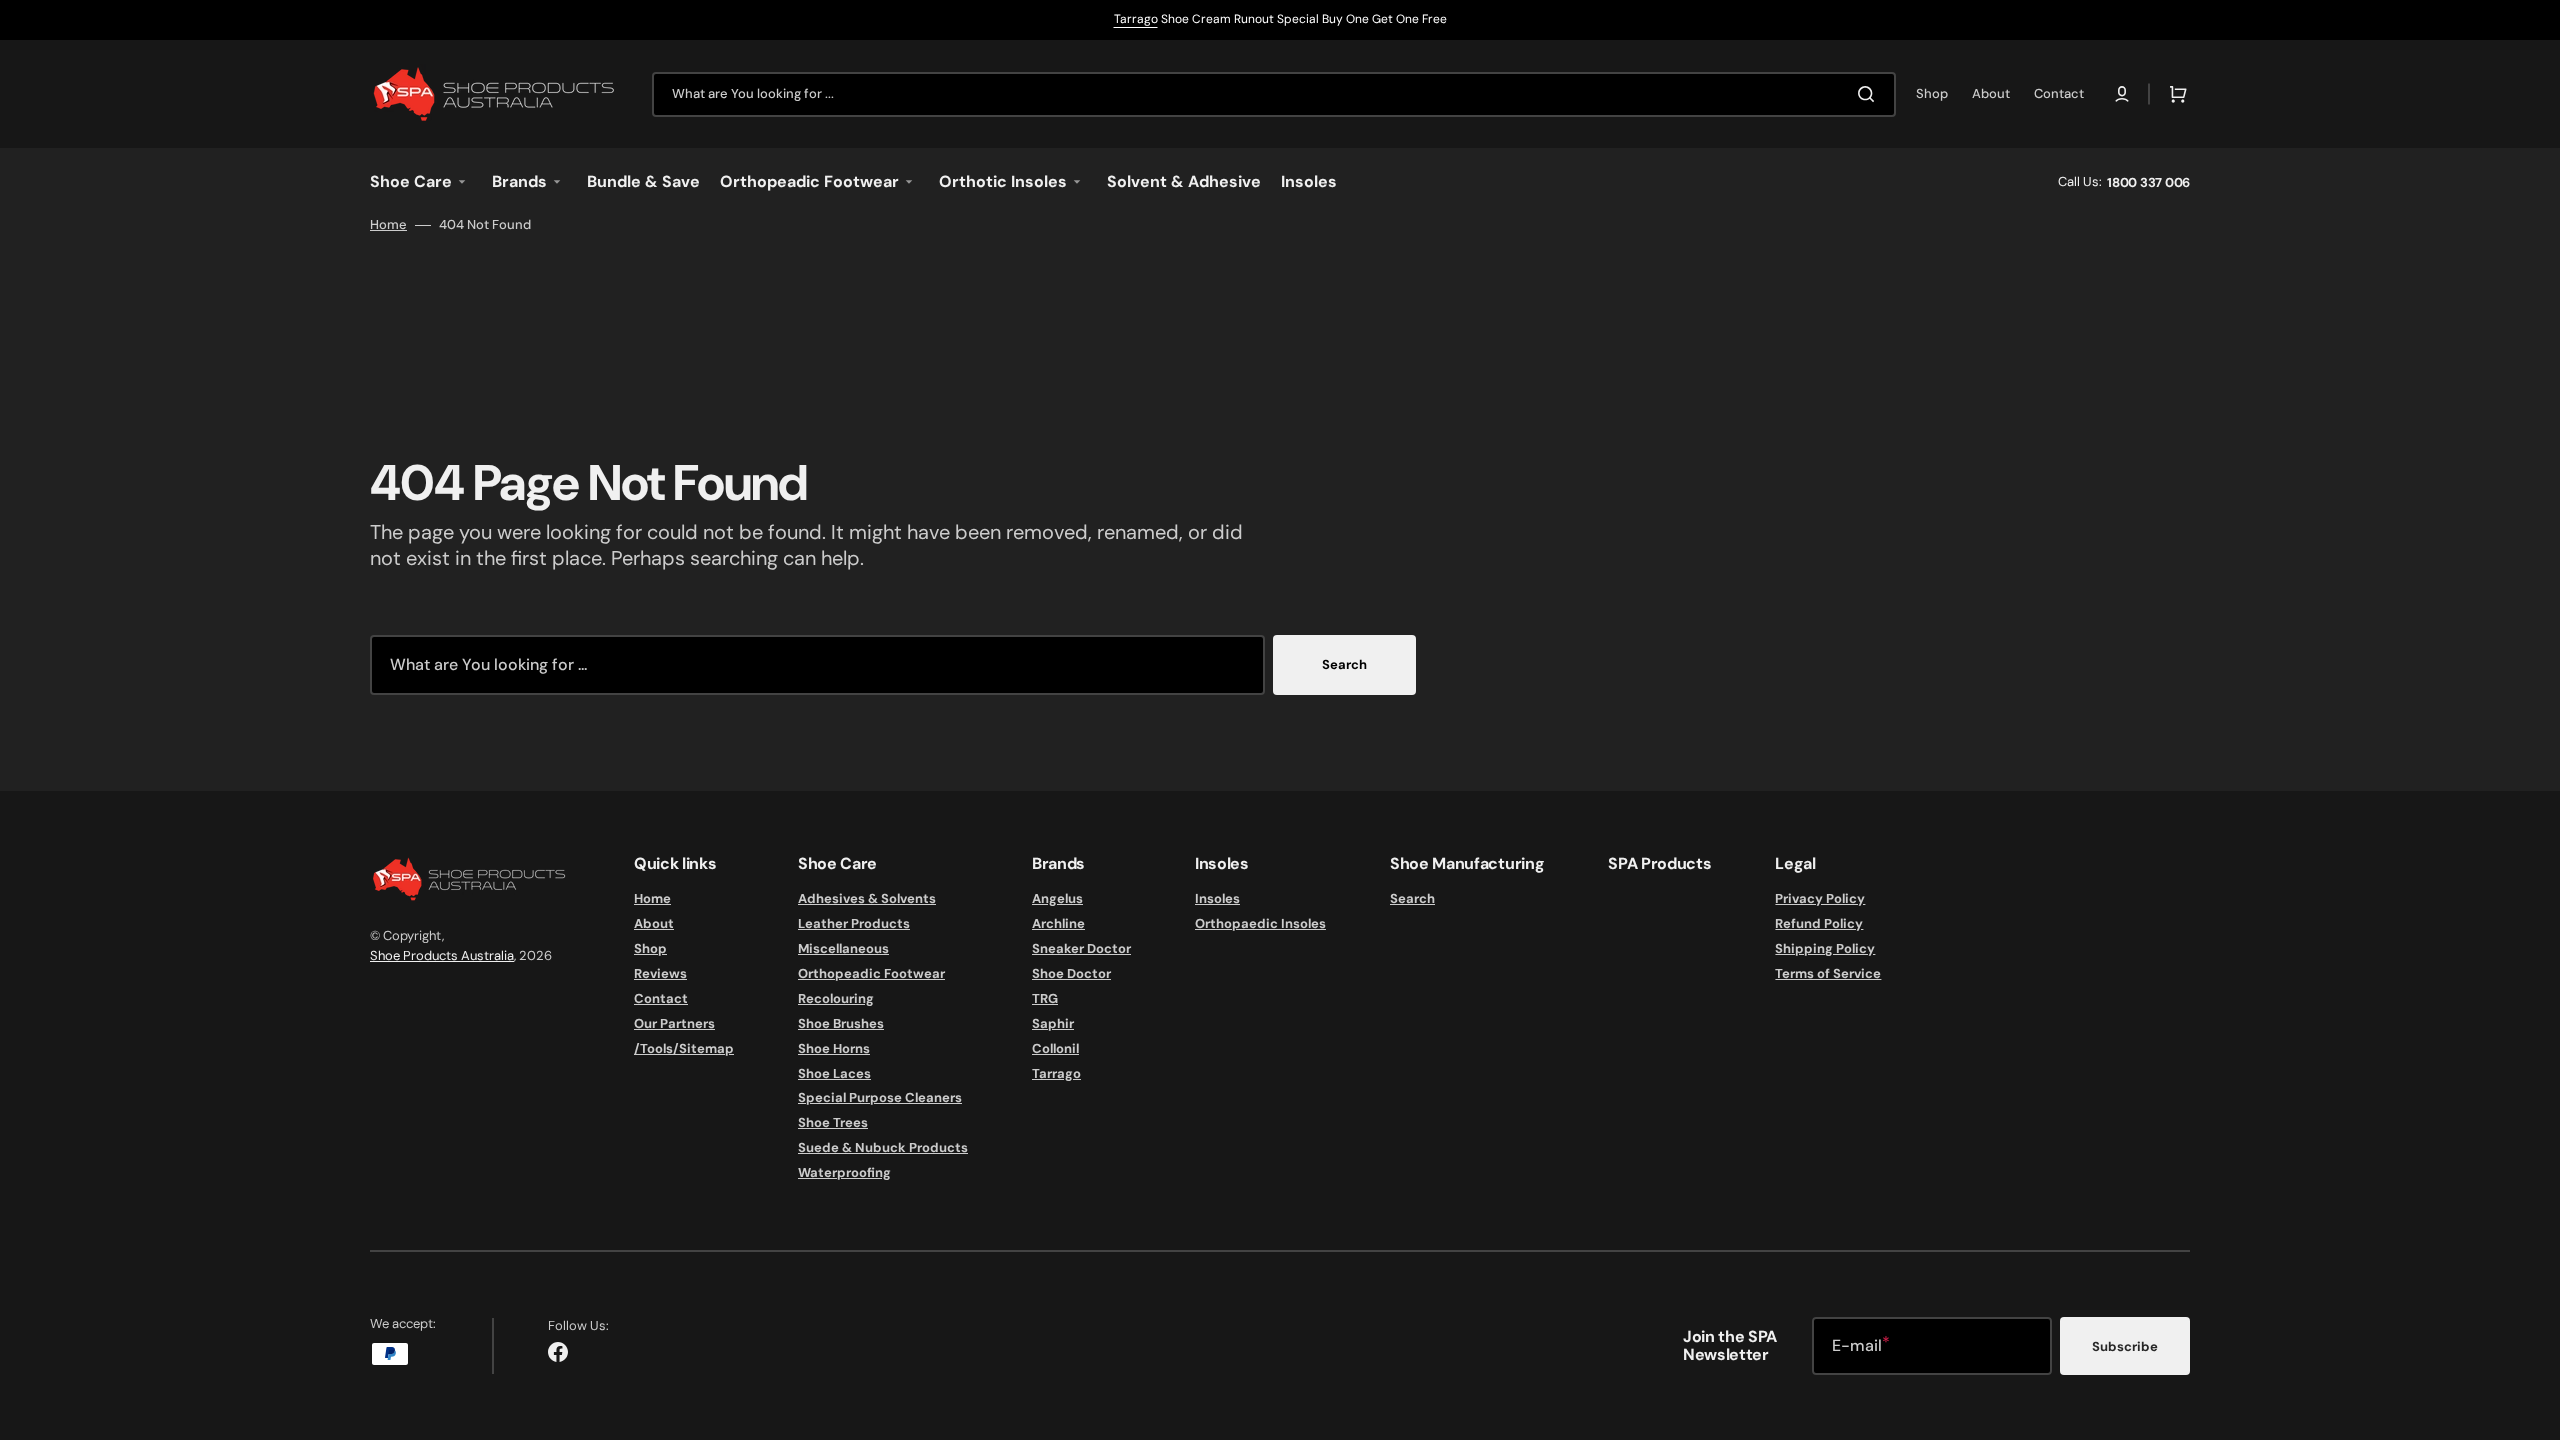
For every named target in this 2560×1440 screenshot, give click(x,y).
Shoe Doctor (1071, 973)
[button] (2122, 94)
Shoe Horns (834, 1048)
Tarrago (1136, 19)
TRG (1045, 998)
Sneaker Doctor (1081, 948)
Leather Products (854, 923)
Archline (1058, 923)
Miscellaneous (843, 948)
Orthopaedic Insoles (1260, 923)
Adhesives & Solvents (867, 899)
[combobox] (1274, 94)
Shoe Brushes (841, 1023)
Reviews (660, 973)
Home (388, 225)
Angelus (1057, 899)
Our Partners (674, 1023)
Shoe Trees (833, 1122)
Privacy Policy (1820, 899)
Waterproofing (844, 1172)
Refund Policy (1819, 923)
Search (1344, 664)
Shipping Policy (1825, 948)
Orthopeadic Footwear (871, 973)
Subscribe (2125, 1346)
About (654, 923)
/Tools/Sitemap (684, 1048)
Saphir (1053, 1023)
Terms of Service (1828, 973)
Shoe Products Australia (442, 955)
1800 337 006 (2148, 182)
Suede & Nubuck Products (883, 1147)
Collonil (1055, 1048)
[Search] (1870, 94)
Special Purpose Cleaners (880, 1097)
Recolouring (836, 998)
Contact (661, 998)
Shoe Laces (834, 1073)
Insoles (1217, 899)
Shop (650, 948)
